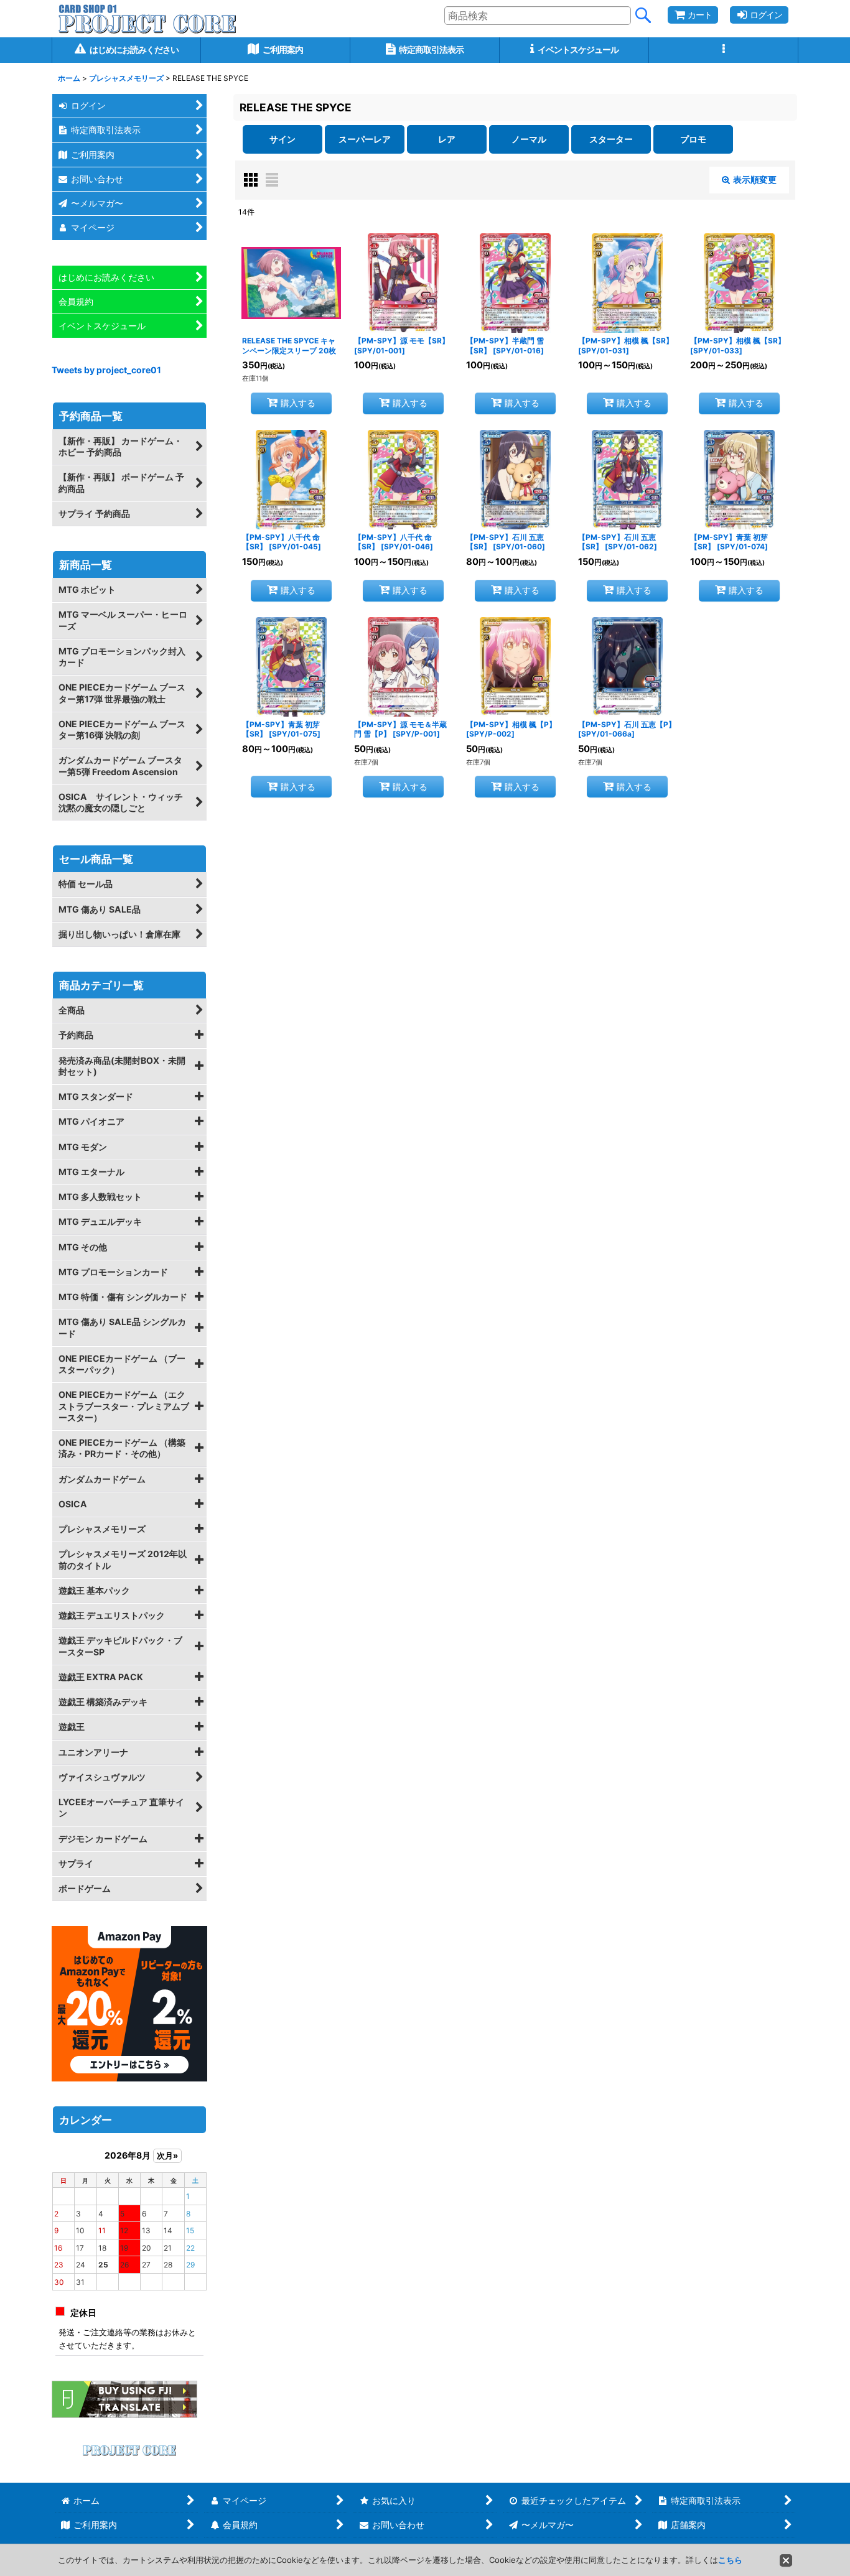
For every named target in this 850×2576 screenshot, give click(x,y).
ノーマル (529, 139)
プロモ (693, 139)
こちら (730, 2560)
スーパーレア (365, 139)
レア (447, 139)
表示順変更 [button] (755, 179)
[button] (724, 50)
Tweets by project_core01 (106, 370)
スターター (611, 139)
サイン (283, 139)
